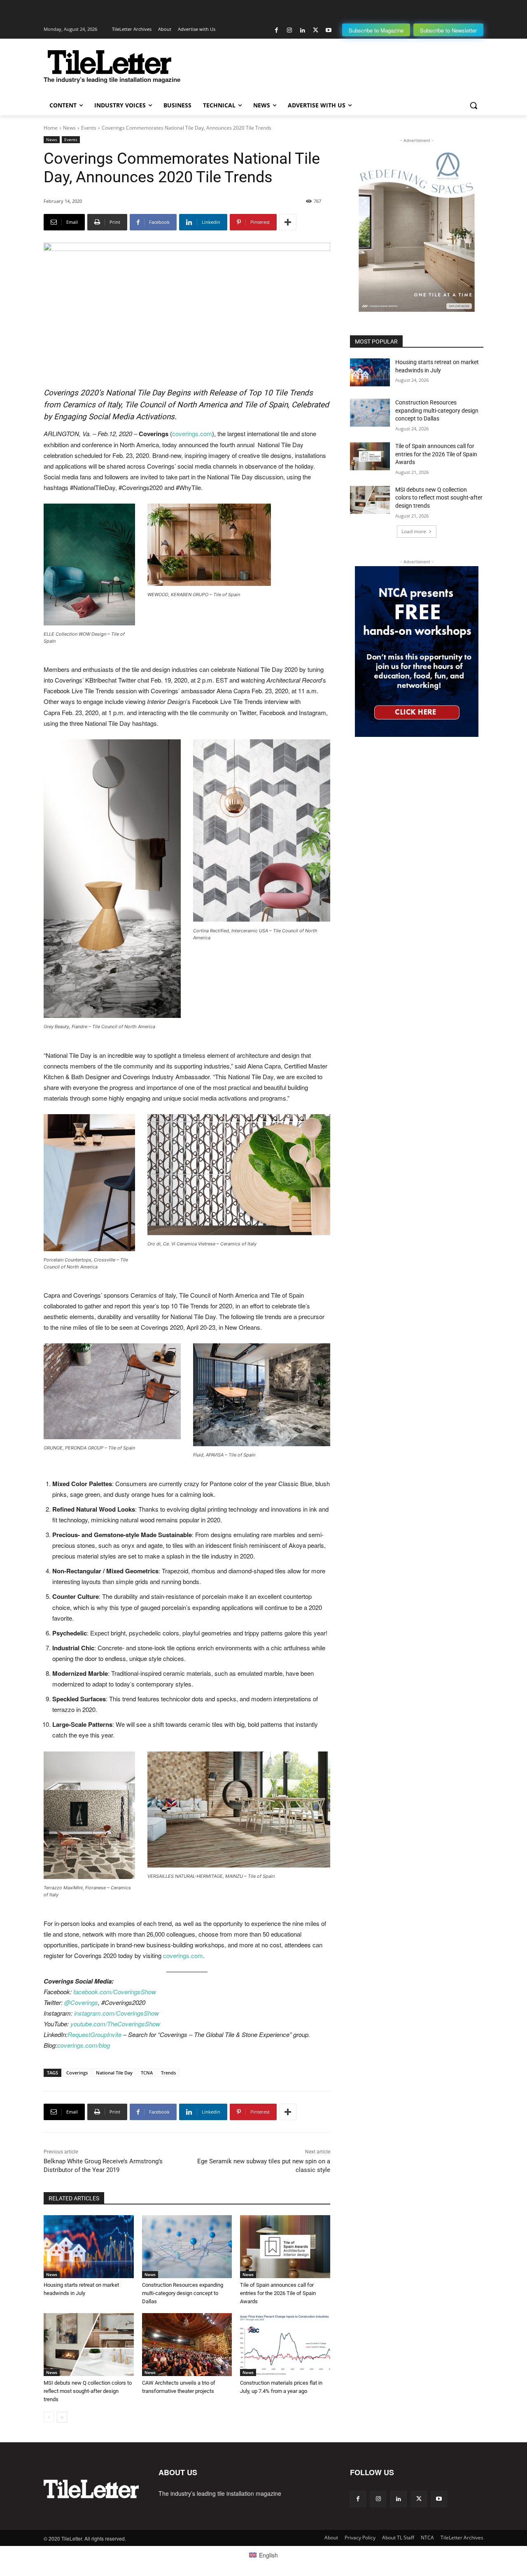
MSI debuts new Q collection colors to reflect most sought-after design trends (88, 2391)
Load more (414, 531)
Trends (168, 2073)
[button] (473, 105)
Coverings (77, 2073)
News (69, 128)
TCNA (147, 2073)
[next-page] (62, 2417)
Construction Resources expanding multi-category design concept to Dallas (183, 2293)
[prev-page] (49, 2417)
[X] (316, 30)
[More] (288, 222)
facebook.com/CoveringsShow (115, 1992)
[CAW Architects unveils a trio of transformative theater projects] (187, 2345)
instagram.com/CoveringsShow (117, 2013)
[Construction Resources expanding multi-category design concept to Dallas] (187, 2247)
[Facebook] (276, 30)
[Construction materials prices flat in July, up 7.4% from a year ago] (285, 2345)
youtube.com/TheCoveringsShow (115, 2024)
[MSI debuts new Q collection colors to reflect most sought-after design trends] (89, 2345)
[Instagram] (290, 30)
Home (51, 128)
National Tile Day (114, 2073)
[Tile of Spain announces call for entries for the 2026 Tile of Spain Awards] (285, 2247)
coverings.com (192, 433)
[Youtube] (328, 30)
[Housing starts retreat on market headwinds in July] (89, 2247)
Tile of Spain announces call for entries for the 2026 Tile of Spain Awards (278, 2293)
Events (89, 128)
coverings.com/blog (84, 2045)
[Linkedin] (302, 30)
